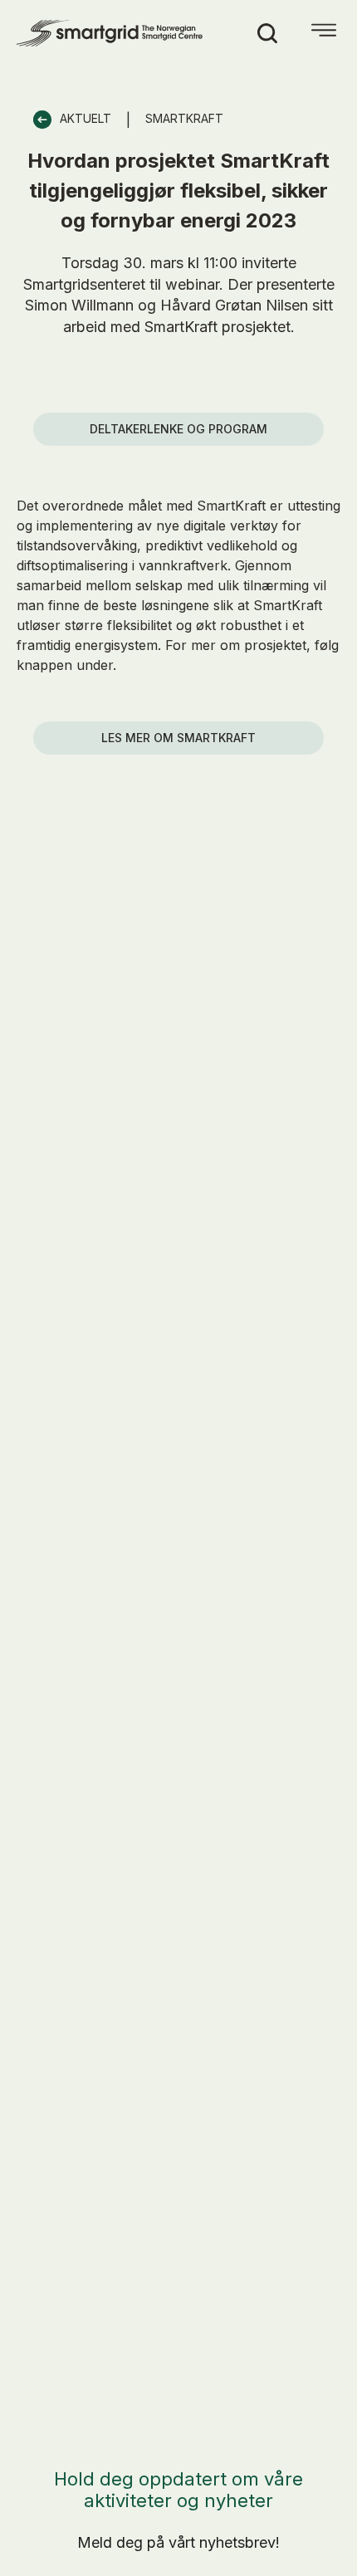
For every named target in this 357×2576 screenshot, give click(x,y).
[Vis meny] (324, 33)
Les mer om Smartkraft (178, 738)
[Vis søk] (267, 33)
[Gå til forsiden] (112, 33)
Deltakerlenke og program (178, 429)
